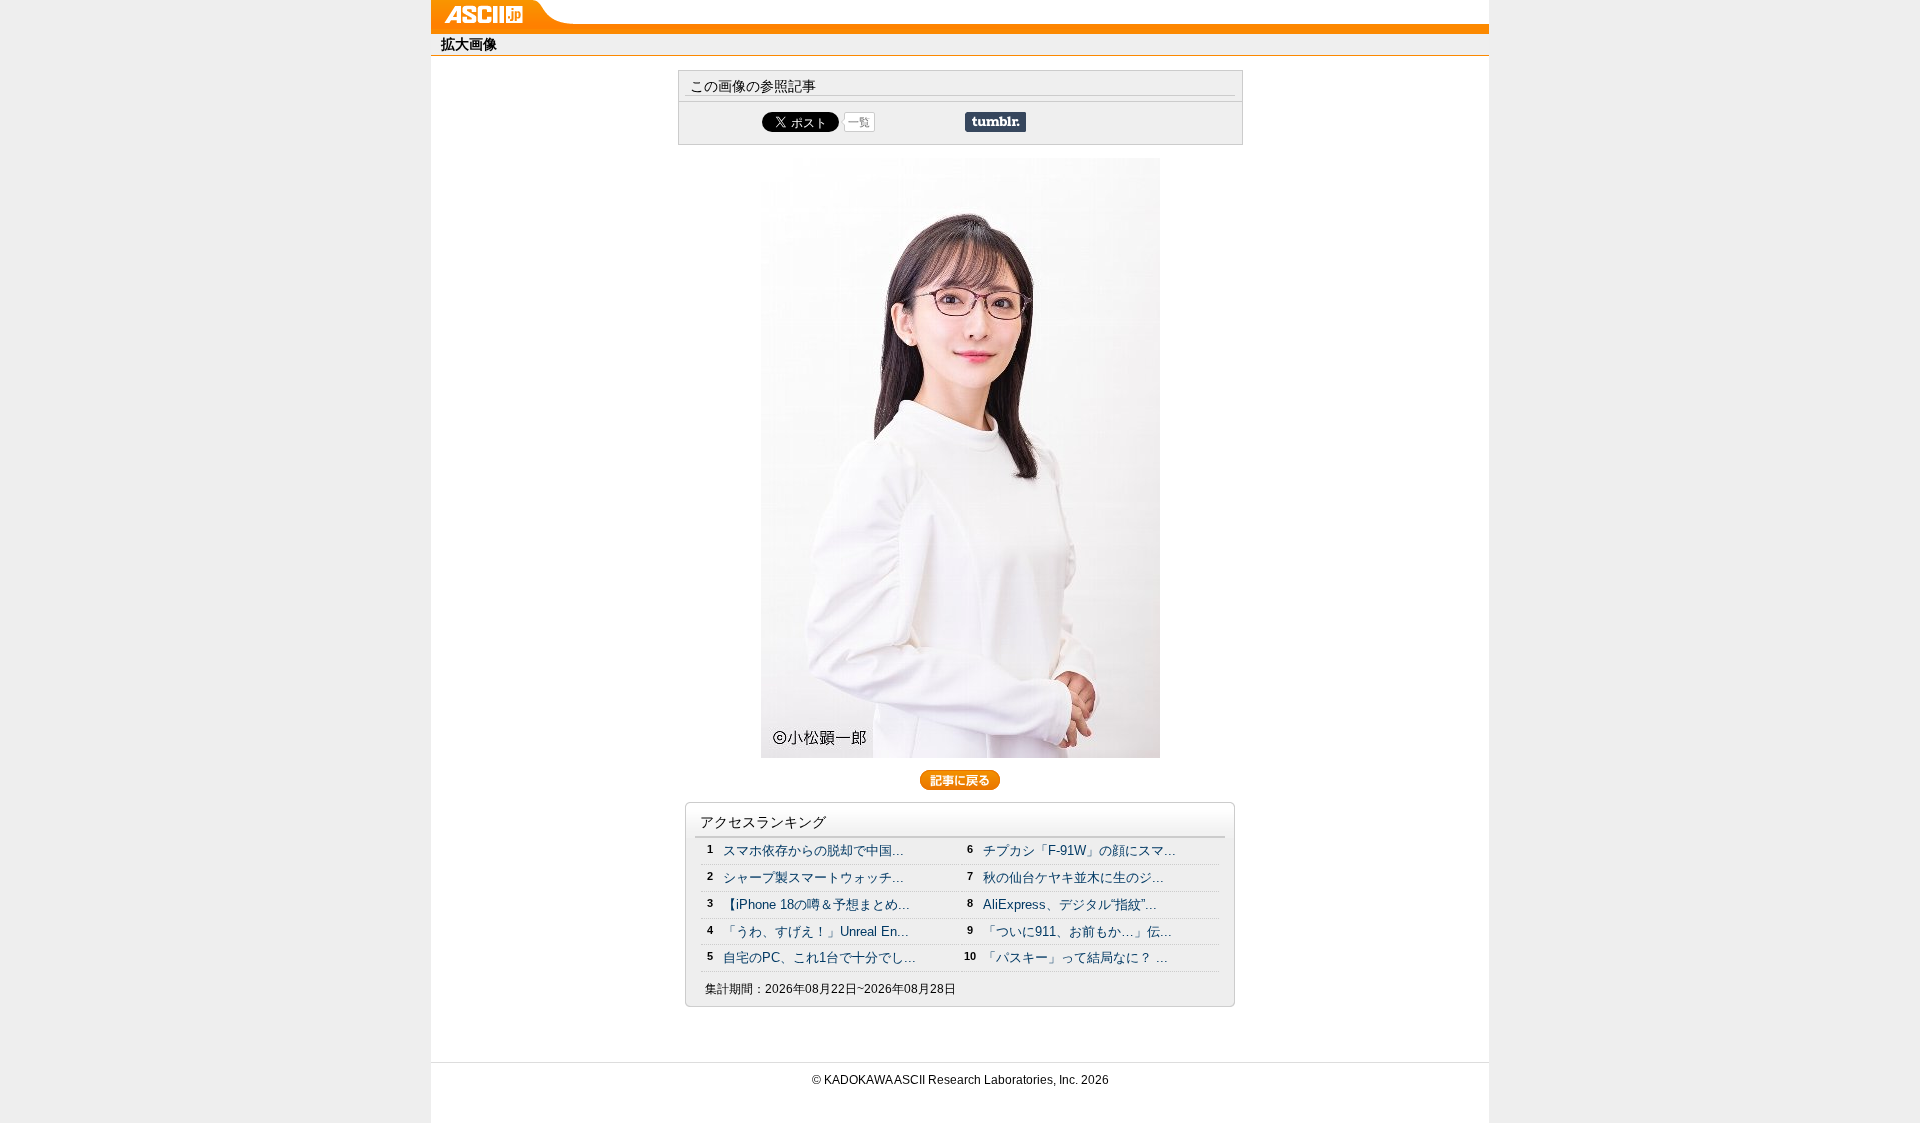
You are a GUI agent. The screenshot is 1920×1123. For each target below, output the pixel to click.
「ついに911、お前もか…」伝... (1077, 931)
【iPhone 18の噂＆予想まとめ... (816, 904)
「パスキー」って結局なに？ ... (1075, 957)
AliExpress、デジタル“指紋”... (1070, 904)
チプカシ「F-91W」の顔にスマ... (1079, 850)
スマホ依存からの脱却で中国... (813, 850)
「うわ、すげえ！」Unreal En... (816, 931)
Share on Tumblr (995, 122)
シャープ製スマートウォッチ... (813, 877)
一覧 (859, 122)
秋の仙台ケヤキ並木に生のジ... (1073, 877)
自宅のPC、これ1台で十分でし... (819, 957)
